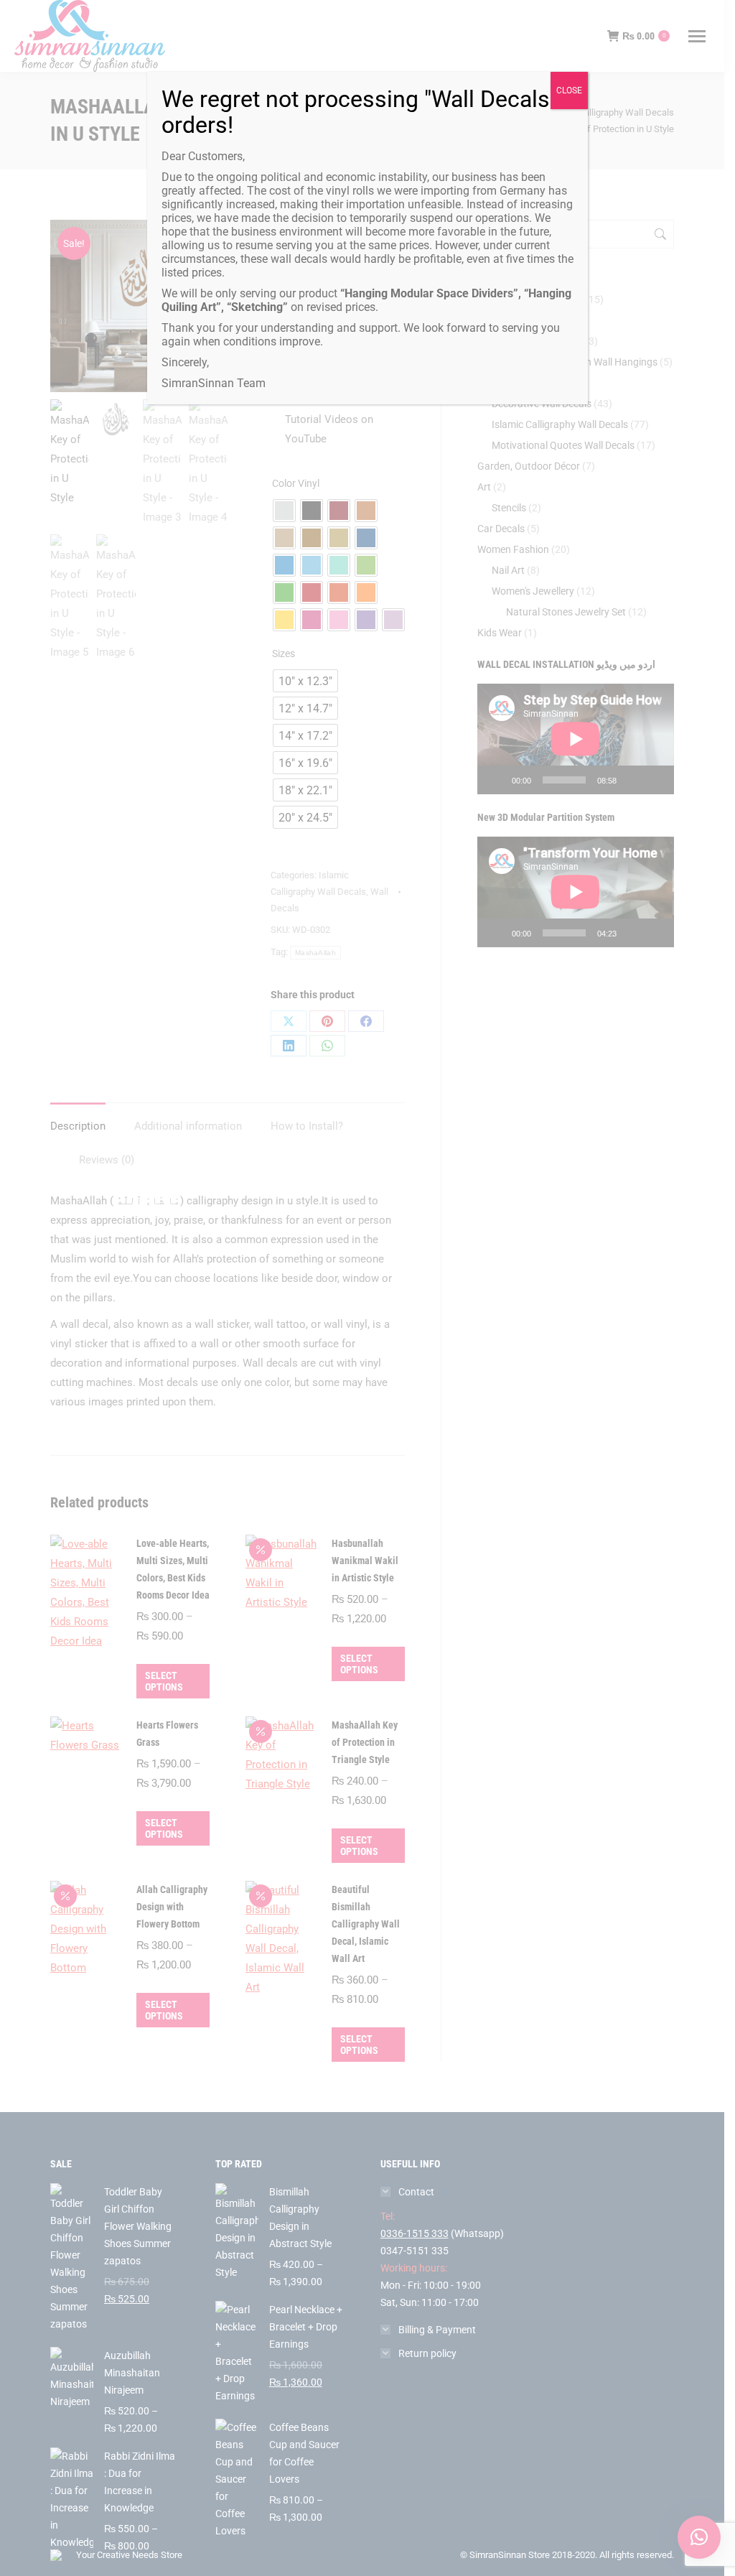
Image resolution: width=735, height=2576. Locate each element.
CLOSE (569, 90)
